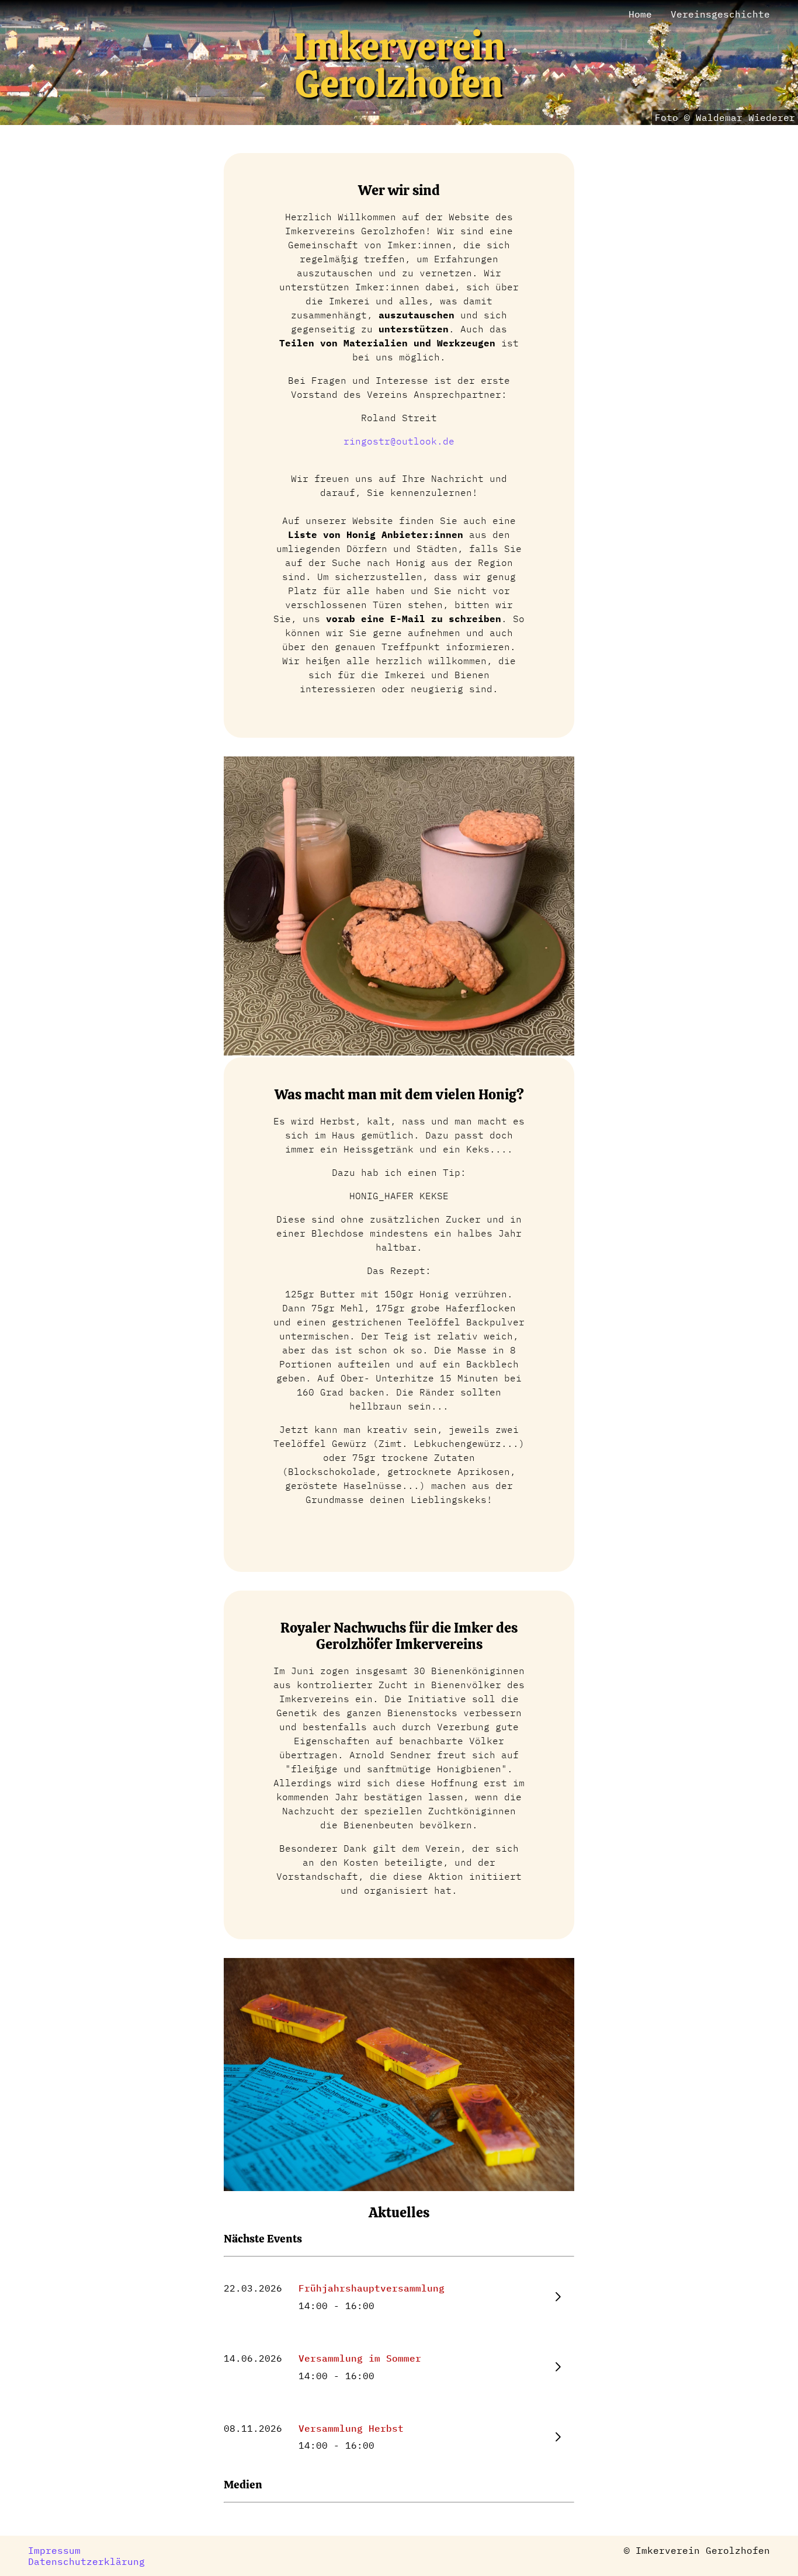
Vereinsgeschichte (720, 14)
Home (640, 14)
